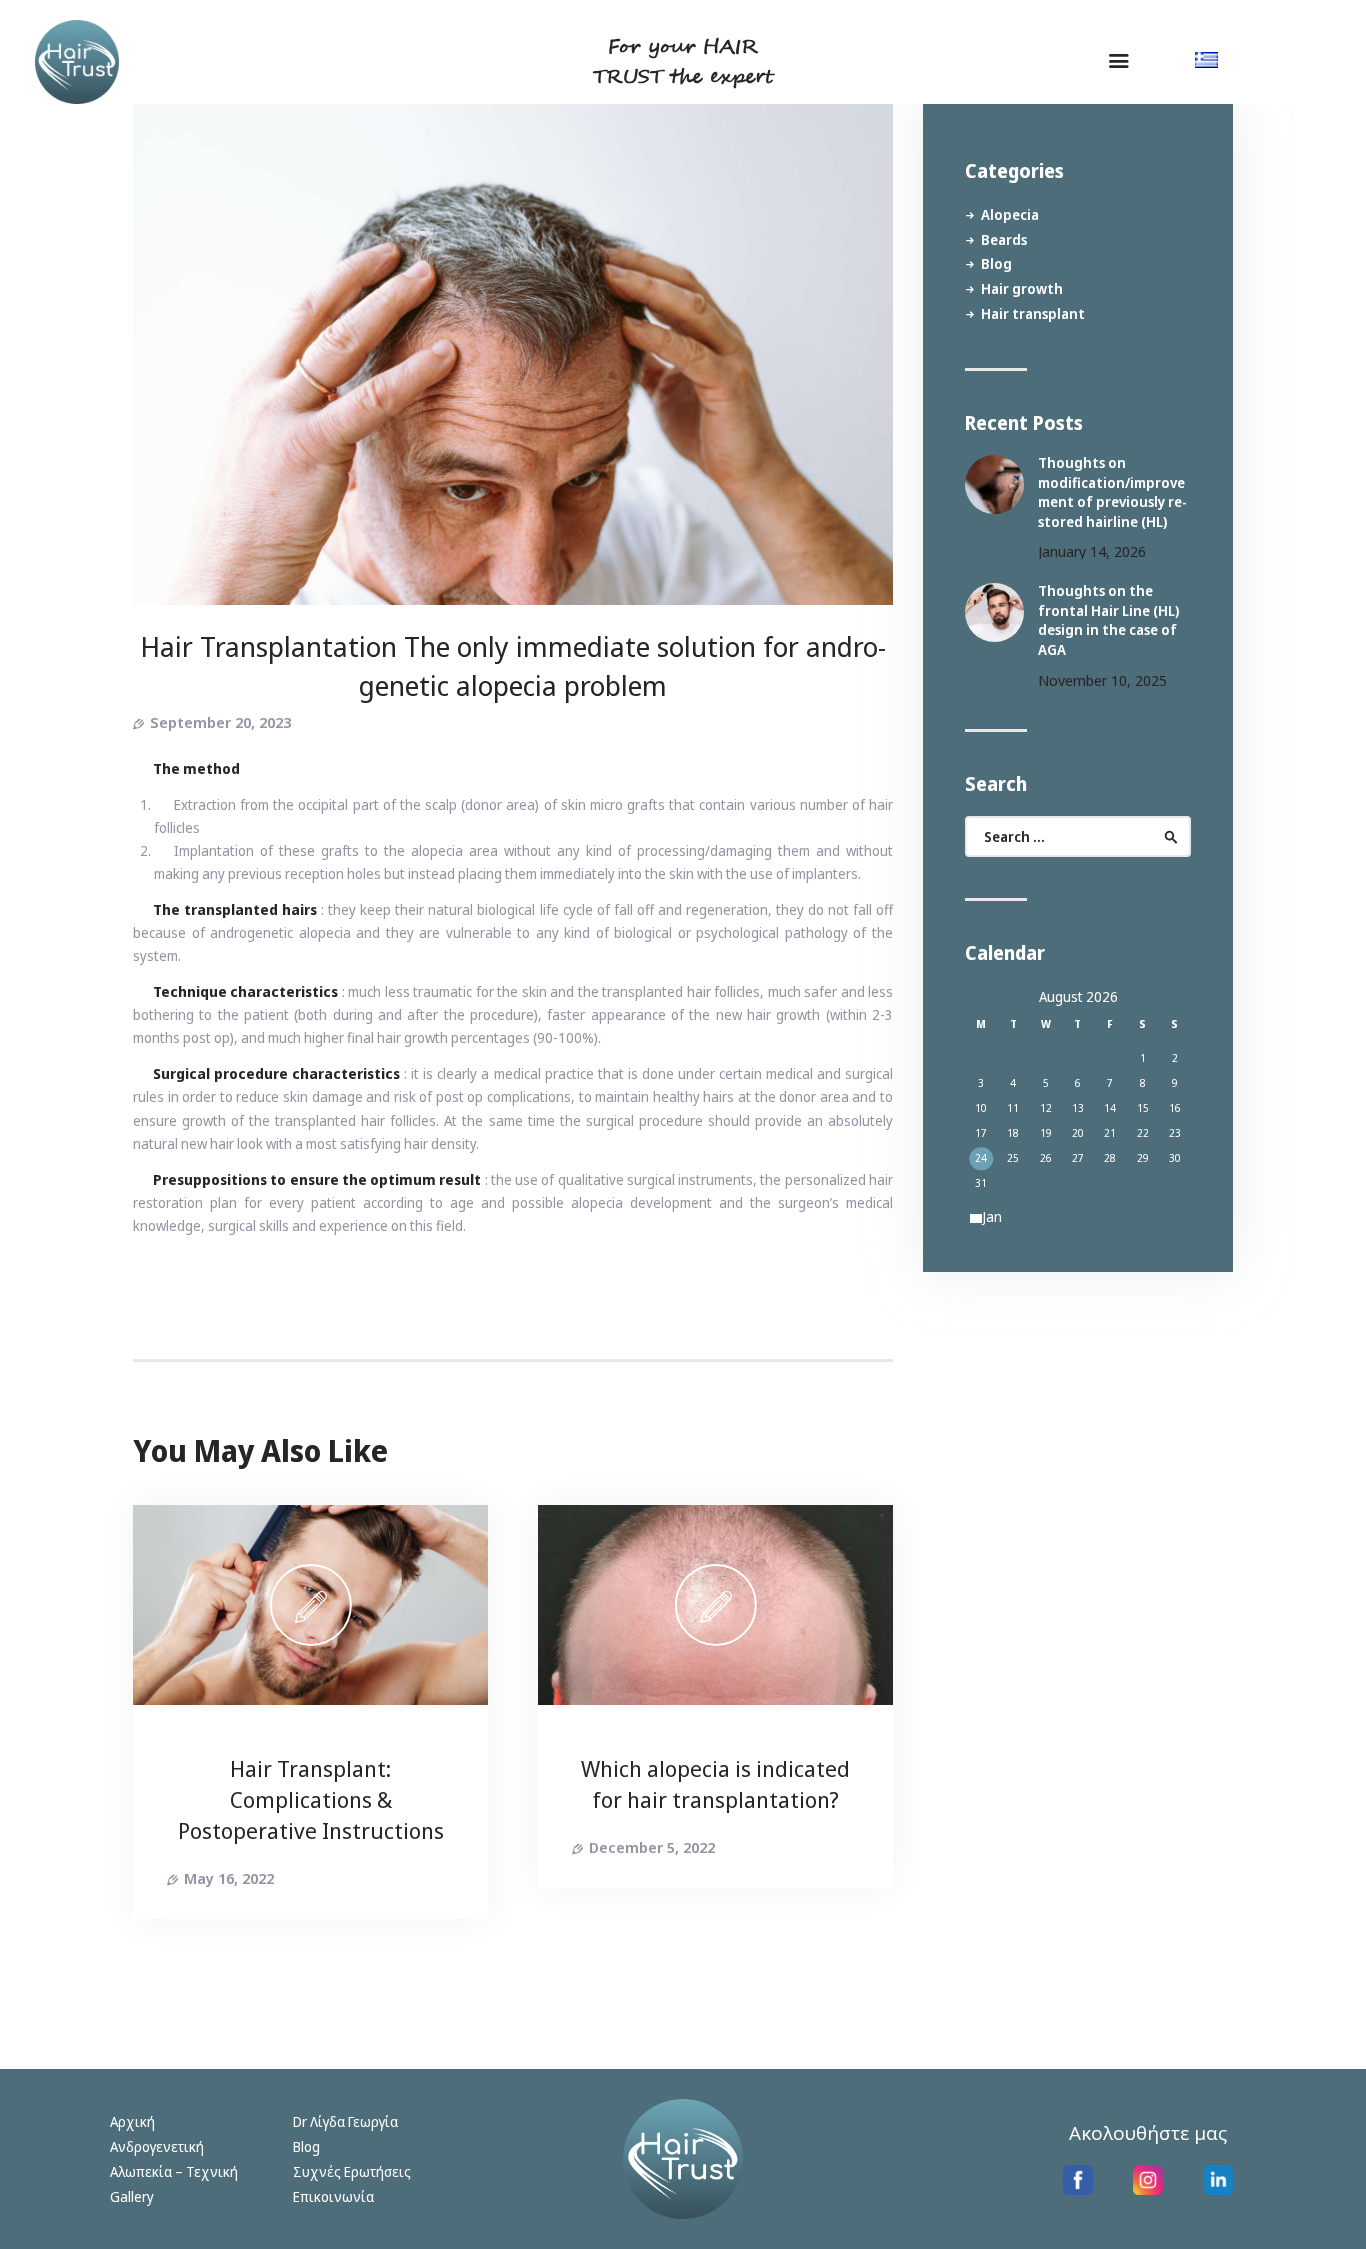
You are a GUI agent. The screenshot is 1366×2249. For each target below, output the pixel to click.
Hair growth (1022, 288)
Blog (996, 263)
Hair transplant (1033, 313)
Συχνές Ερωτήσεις (352, 2171)
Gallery (132, 2196)
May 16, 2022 (229, 1878)
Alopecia (1010, 214)
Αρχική (132, 2121)
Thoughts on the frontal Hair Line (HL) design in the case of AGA (1108, 620)
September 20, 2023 (220, 722)
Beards (1004, 239)
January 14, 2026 (1092, 551)
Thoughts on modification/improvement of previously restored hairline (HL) (1112, 492)
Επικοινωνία (333, 2196)
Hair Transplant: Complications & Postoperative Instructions (311, 1799)
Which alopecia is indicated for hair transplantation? (715, 1783)
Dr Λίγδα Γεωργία (345, 2121)
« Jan (987, 1216)
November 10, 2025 (1102, 680)
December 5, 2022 (652, 1847)
